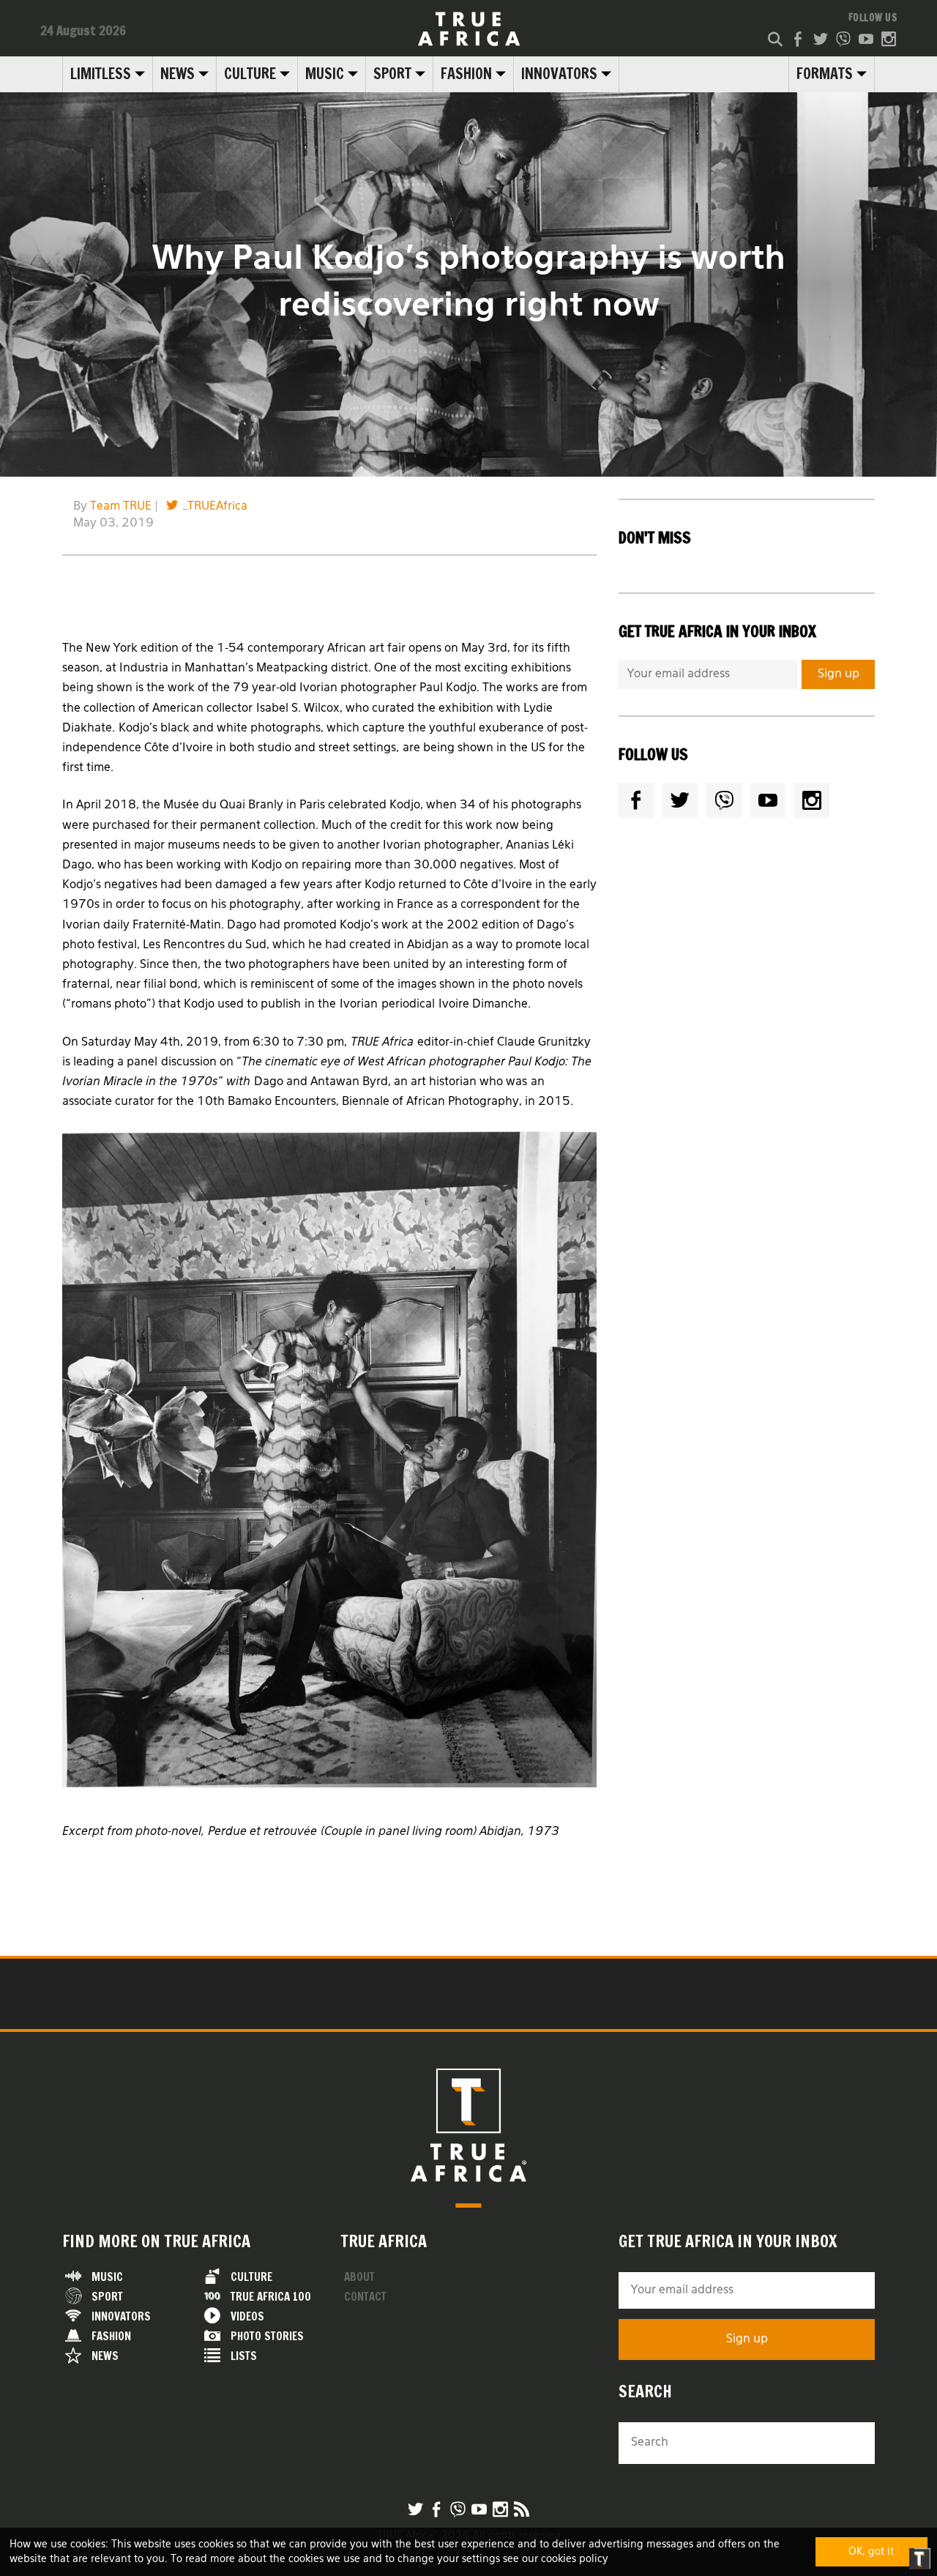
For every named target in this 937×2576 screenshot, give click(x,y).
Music (325, 74)
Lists (244, 2356)
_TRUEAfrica (215, 507)
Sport (392, 74)
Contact (365, 2297)
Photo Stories (267, 2336)
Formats (825, 74)
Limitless (101, 74)
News (178, 74)
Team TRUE (121, 507)
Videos (247, 2316)
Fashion (466, 74)
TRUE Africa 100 (271, 2297)
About (359, 2277)
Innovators (559, 74)
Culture (250, 74)
